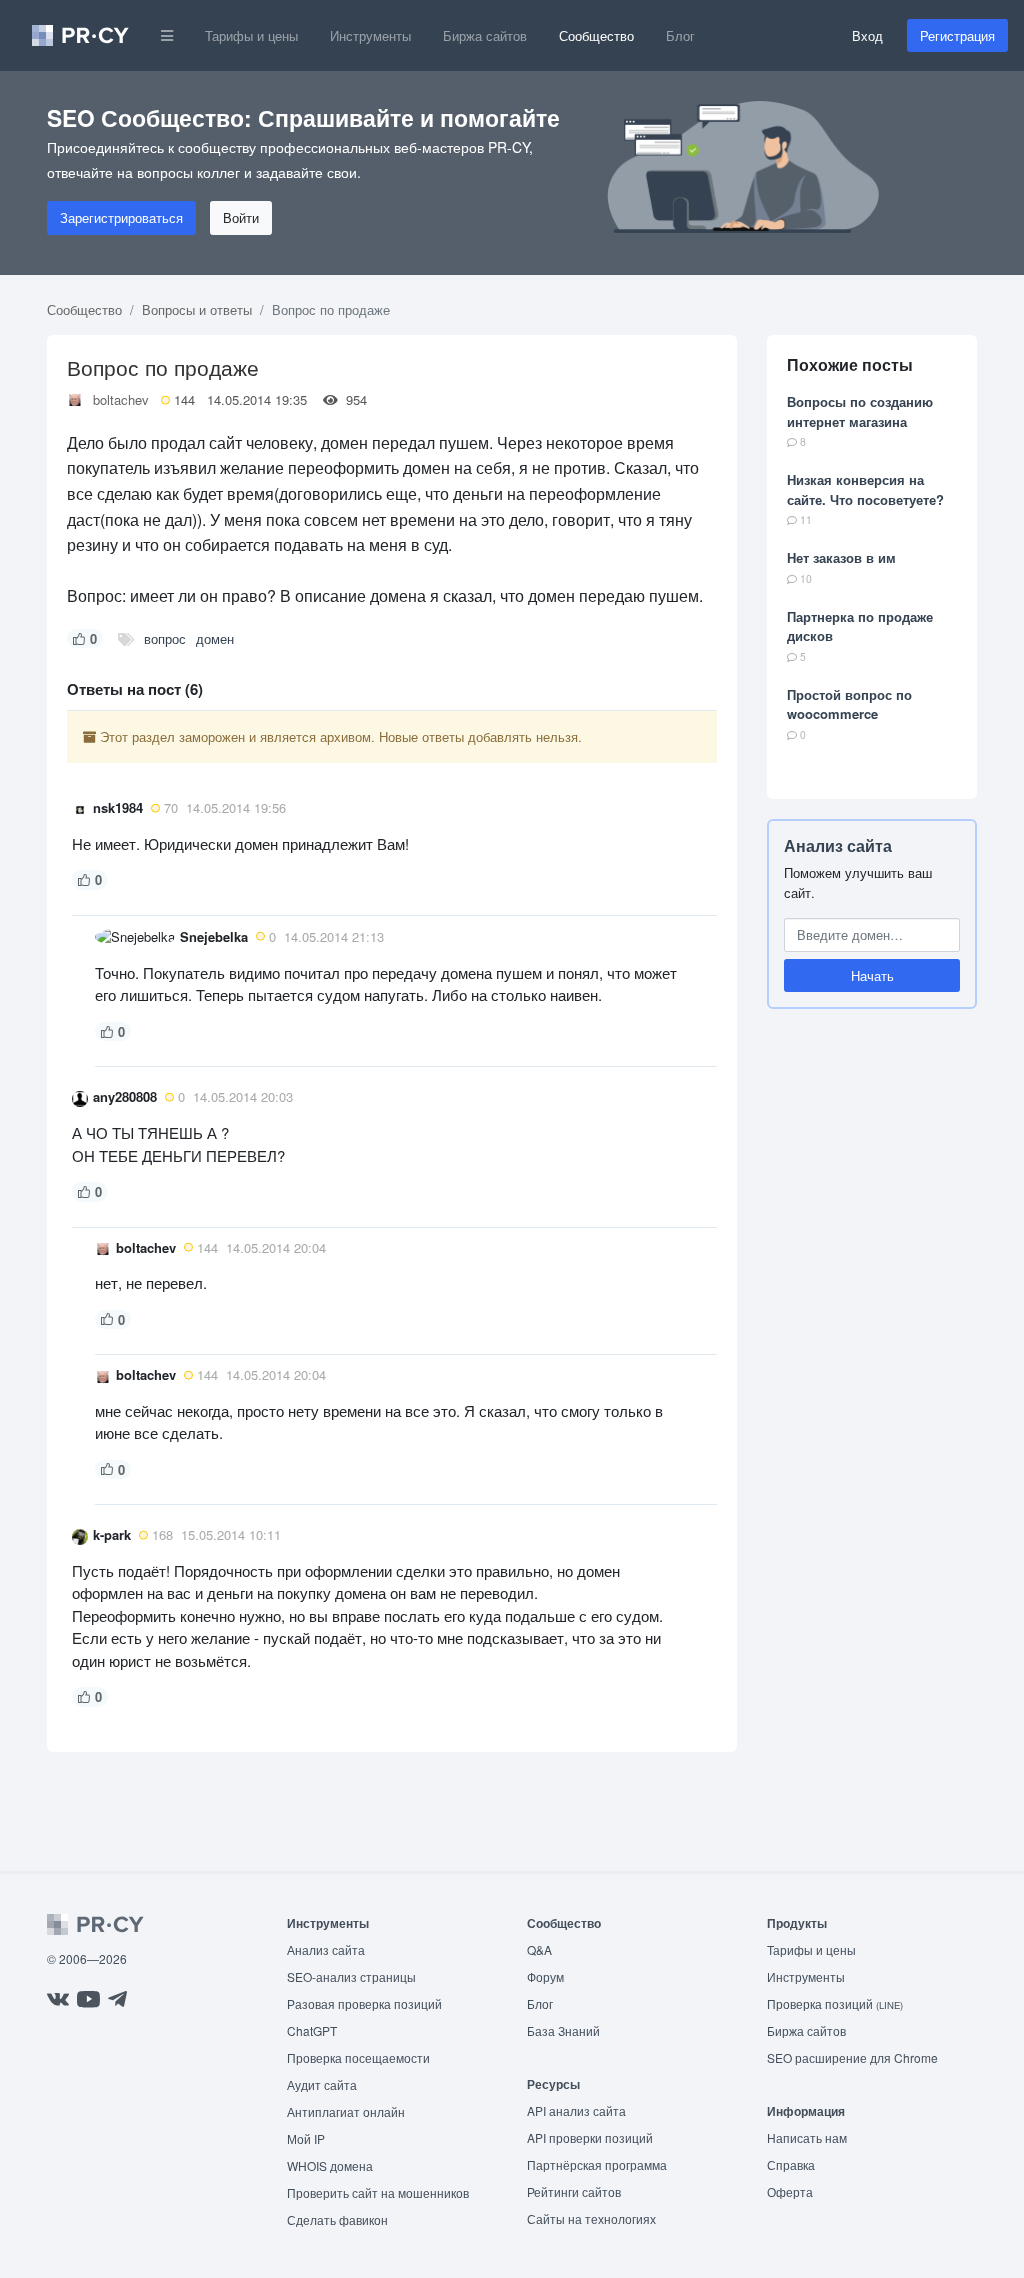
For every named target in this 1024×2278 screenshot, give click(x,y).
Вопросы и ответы (197, 309)
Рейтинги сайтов (574, 2191)
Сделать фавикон (337, 2219)
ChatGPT (312, 2030)
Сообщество (596, 35)
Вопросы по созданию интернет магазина (860, 411)
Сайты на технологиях (591, 2218)
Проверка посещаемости (358, 2057)
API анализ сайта (576, 2110)
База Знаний (563, 2030)
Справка (791, 2164)
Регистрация (957, 35)
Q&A (539, 1949)
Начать (872, 975)
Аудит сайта (322, 2084)
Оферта (790, 2191)
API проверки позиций (590, 2137)
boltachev (121, 399)
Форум (545, 1976)
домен (215, 638)
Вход (867, 35)
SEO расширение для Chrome (852, 2057)
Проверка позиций (835, 2003)
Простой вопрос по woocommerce (849, 704)
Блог (680, 35)
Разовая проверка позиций (364, 2003)
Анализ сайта (838, 845)
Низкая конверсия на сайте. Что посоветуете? (865, 489)
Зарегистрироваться (121, 217)
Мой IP (306, 2138)
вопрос (165, 638)
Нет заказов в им (841, 557)
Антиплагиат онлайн (346, 2111)
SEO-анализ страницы (351, 1976)
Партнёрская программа (597, 2164)
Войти (241, 217)
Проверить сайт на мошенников (378, 2192)
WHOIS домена (330, 2165)
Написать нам (807, 2137)
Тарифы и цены (251, 35)
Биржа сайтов (485, 35)
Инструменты (370, 35)
